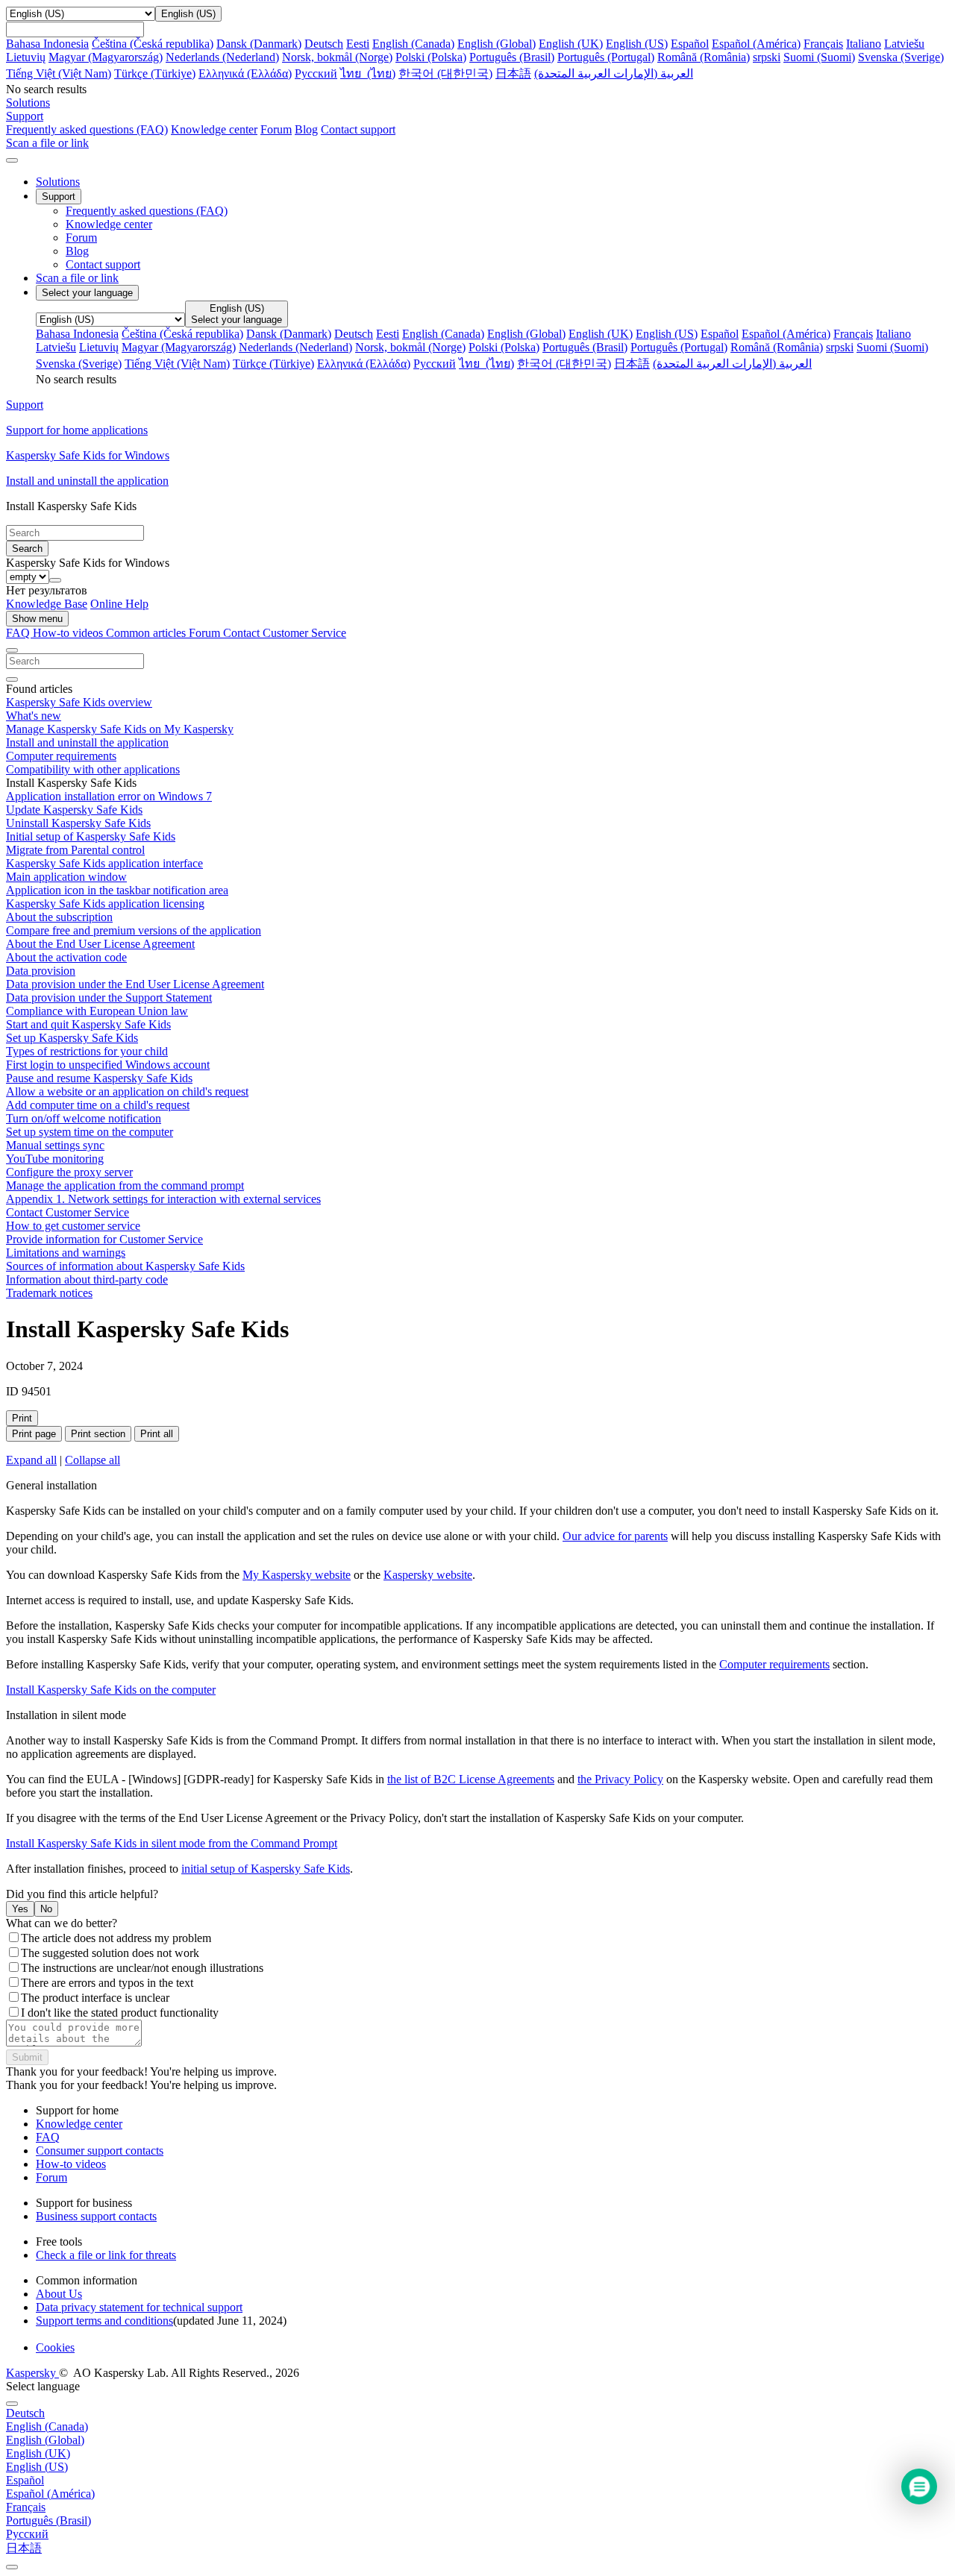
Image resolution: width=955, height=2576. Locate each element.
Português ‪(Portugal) (606, 57)
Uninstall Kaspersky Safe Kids (78, 823)
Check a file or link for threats (106, 2255)
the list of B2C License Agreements (471, 1779)
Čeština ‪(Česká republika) (153, 44)
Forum (276, 129)
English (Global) (497, 44)
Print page (34, 1434)
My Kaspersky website (297, 1575)
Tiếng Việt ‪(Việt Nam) (59, 73)
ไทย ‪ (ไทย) (368, 73)
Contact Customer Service (285, 633)
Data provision (41, 971)
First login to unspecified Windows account (108, 1065)
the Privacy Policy (620, 1779)
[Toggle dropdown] (55, 580)
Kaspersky (32, 2373)
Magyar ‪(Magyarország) (106, 57)
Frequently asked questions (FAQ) (87, 129)
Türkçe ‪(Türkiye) (155, 73)
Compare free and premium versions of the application (134, 930)
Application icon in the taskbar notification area (117, 890)
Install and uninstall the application (87, 742)
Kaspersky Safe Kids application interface (104, 863)
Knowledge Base (47, 604)
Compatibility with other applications (93, 769)
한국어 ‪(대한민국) (445, 73)
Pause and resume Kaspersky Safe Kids (99, 1078)
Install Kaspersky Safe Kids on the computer (111, 1690)
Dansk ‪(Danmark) (259, 44)
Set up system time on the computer (90, 1132)
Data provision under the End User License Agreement (135, 984)
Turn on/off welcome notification (84, 1118)
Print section (98, 1434)
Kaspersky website (428, 1575)
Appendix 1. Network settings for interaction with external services (163, 1199)
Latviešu (904, 44)
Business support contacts (96, 2216)
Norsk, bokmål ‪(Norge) (337, 57)
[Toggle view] (12, 650)
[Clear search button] (12, 679)
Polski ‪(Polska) (431, 57)
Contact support (358, 129)
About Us (59, 2294)
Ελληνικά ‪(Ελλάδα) (245, 73)
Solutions (58, 182)
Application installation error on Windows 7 (109, 796)
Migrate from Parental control (75, 850)
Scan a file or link (77, 278)
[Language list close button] (12, 2404)
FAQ (48, 2137)
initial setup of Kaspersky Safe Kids (266, 1869)
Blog (306, 129)
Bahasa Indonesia (47, 44)
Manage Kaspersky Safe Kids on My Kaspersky (120, 729)
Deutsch (324, 44)
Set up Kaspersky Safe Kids (72, 1038)
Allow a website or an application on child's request (127, 1091)
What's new (34, 716)
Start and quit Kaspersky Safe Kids (88, 1024)
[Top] (12, 2567)
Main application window (66, 877)
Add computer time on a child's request (98, 1105)
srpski (767, 57)
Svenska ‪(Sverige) (901, 57)
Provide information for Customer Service (104, 1239)
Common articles (147, 633)
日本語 (513, 73)
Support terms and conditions (104, 2321)
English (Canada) (413, 44)
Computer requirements (61, 756)
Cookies (55, 2347)
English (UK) (571, 44)
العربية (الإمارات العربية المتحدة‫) (614, 73)
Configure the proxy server (69, 1172)
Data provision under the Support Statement (109, 998)
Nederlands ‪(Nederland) (222, 57)
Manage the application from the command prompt (125, 1185)
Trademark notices (49, 1293)
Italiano (864, 44)
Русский (316, 73)
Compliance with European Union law (97, 1011)
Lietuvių (26, 57)
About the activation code (66, 957)
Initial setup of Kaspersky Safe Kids (91, 836)
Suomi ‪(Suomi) (819, 57)
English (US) (637, 44)
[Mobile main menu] (12, 160)
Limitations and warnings (66, 1253)
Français (823, 44)
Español (690, 44)
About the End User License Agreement (100, 944)
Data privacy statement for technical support (139, 2307)
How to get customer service (73, 1226)
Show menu (37, 619)
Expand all (31, 1460)
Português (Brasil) (512, 57)
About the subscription (59, 917)
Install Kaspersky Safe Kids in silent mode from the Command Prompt (172, 1843)
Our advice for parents (615, 1536)
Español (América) (756, 44)
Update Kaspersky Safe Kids (74, 810)
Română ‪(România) (704, 57)
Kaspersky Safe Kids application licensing (105, 904)
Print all (157, 1434)
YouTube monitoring (55, 1159)
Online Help (119, 604)
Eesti (358, 44)
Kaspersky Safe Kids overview (79, 702)
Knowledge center (214, 129)
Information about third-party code (87, 1279)
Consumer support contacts (100, 2151)
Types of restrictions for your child (87, 1051)
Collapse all (93, 1460)
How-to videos (69, 633)
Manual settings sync (55, 1145)
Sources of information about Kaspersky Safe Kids (125, 1266)
